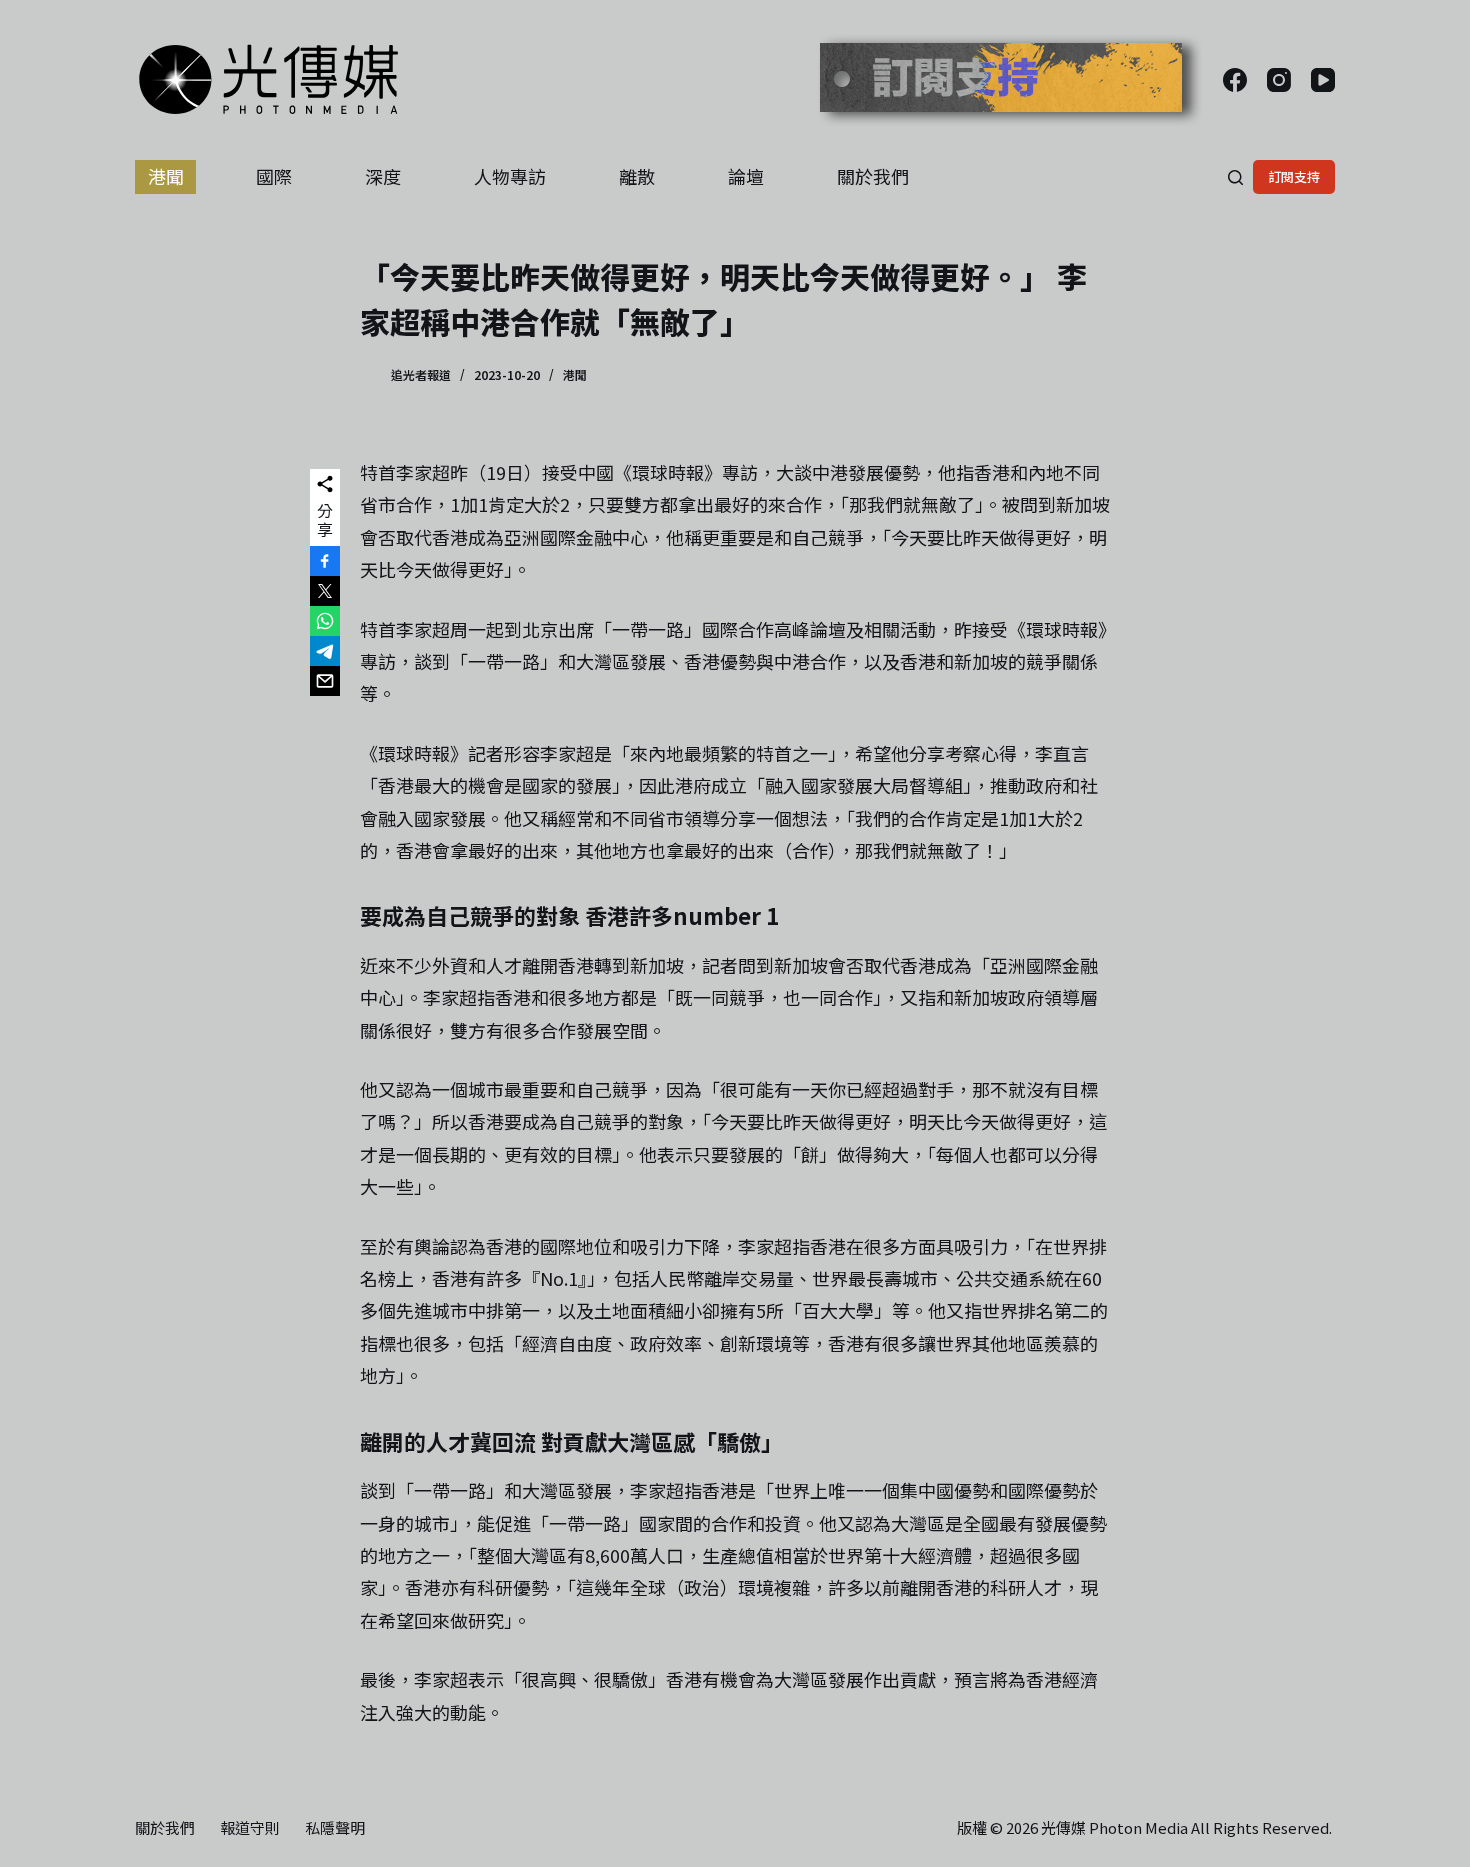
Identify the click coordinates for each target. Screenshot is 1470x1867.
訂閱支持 (1294, 176)
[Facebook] (1235, 80)
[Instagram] (1279, 80)
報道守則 (250, 1828)
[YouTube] (1323, 80)
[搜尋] (1235, 177)
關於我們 (873, 176)
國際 (274, 176)
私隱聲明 (335, 1828)
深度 (383, 176)
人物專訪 (510, 176)
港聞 (166, 176)
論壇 (746, 176)
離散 (637, 176)
